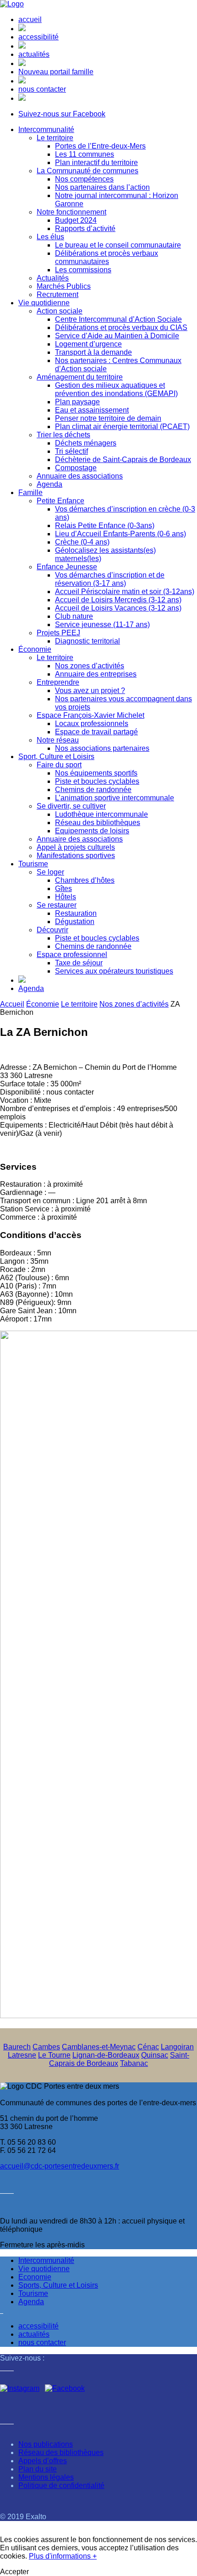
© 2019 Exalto (23, 2517)
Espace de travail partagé (96, 732)
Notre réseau (58, 740)
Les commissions (83, 270)
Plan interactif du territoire (96, 162)
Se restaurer (57, 905)
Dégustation (75, 922)
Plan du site (38, 2469)
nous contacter (42, 89)
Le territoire (55, 138)
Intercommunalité (46, 129)
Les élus (50, 237)
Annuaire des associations (80, 476)
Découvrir (52, 930)
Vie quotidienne (44, 303)
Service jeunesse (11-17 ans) (102, 625)
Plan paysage (77, 402)
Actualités (53, 278)
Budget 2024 (76, 220)
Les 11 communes (85, 154)
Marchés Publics (64, 286)
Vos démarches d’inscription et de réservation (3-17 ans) (110, 579)
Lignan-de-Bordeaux (106, 2055)
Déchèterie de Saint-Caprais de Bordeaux (123, 460)
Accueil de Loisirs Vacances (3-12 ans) (118, 608)
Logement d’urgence (88, 344)
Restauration (76, 913)
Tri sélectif (71, 451)
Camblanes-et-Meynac (99, 2047)
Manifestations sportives (76, 856)
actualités (34, 54)
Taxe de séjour (79, 963)
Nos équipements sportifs (96, 773)
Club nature (74, 616)
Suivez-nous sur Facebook (62, 114)
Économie (35, 649)
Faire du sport (59, 765)
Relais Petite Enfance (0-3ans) (105, 526)
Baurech (17, 2047)
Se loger (50, 872)
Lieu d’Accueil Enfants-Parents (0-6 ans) (120, 534)
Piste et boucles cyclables (97, 781)
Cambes (46, 2047)
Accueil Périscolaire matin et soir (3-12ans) (125, 592)
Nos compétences (84, 179)
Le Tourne (54, 2055)
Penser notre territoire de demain (108, 418)
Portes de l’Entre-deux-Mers (100, 146)
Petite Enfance (60, 501)
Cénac (148, 2047)
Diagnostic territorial (88, 641)
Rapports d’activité (85, 228)
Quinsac (155, 2055)
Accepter (14, 2572)
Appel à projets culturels (76, 847)
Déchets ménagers (86, 443)
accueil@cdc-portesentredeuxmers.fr (60, 2166)
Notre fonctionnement (71, 212)
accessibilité (38, 37)
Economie (35, 2277)
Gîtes (63, 889)
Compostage (76, 468)
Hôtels (66, 897)
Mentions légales (46, 2477)
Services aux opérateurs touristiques (114, 971)
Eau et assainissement (92, 410)
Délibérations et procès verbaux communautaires (107, 257)
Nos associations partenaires (102, 748)
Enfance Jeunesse (67, 567)
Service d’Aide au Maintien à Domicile (117, 336)
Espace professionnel (72, 955)
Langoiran (177, 2047)
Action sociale (60, 311)
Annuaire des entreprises (96, 674)
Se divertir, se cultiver (71, 806)
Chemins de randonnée (93, 790)
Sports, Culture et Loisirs (58, 2285)
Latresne (22, 2055)
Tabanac (134, 2063)
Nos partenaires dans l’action (102, 187)
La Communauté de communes (88, 171)
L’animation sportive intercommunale (115, 798)
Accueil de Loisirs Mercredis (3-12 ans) (118, 600)
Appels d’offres (43, 2461)
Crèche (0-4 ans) (82, 542)
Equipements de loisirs (92, 831)
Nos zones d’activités (90, 666)
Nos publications (46, 2444)
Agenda (49, 484)
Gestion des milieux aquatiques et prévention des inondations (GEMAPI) (116, 389)
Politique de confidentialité (61, 2485)
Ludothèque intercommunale (101, 814)
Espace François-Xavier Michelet (90, 715)
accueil (30, 19)
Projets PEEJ (58, 633)
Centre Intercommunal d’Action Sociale (118, 319)
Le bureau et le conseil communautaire (118, 245)
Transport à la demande (93, 352)
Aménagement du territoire (80, 377)
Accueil (12, 1004)
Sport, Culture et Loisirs (56, 757)
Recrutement (57, 294)
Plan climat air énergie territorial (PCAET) (122, 427)
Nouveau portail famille (56, 72)
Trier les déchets (63, 435)
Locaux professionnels (92, 724)
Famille (30, 493)
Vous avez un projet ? (90, 691)
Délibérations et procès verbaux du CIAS (121, 328)
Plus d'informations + (63, 2556)
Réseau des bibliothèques (98, 823)
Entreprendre (58, 682)
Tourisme (33, 864)
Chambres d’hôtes (85, 880)
